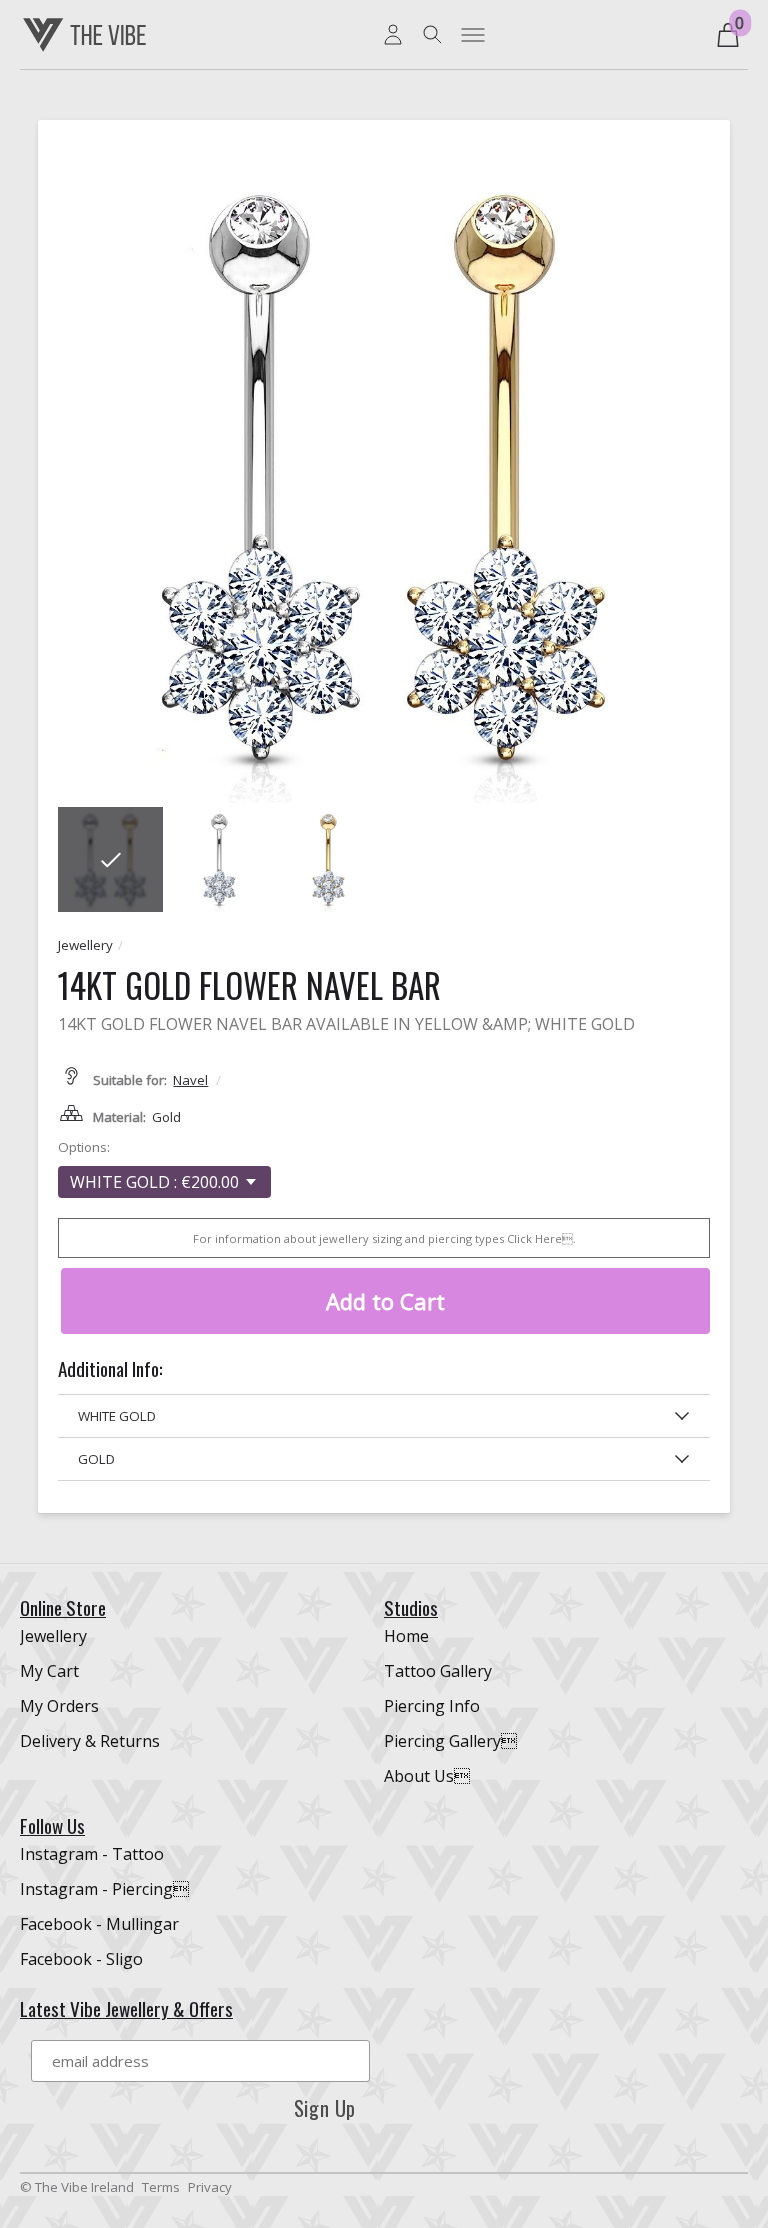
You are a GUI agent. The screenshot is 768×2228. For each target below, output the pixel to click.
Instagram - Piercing (104, 1889)
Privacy (210, 2187)
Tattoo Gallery (438, 1671)
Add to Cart (385, 1301)
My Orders (59, 1706)
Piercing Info (432, 1706)
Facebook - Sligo (81, 1959)
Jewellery (85, 945)
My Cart (49, 1671)
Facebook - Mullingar (99, 1924)
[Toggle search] (433, 35)
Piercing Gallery (450, 1741)
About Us (427, 1776)
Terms (161, 2187)
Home (406, 1636)
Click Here (540, 1238)
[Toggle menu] (473, 35)
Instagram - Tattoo (92, 1854)
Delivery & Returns (90, 1741)
